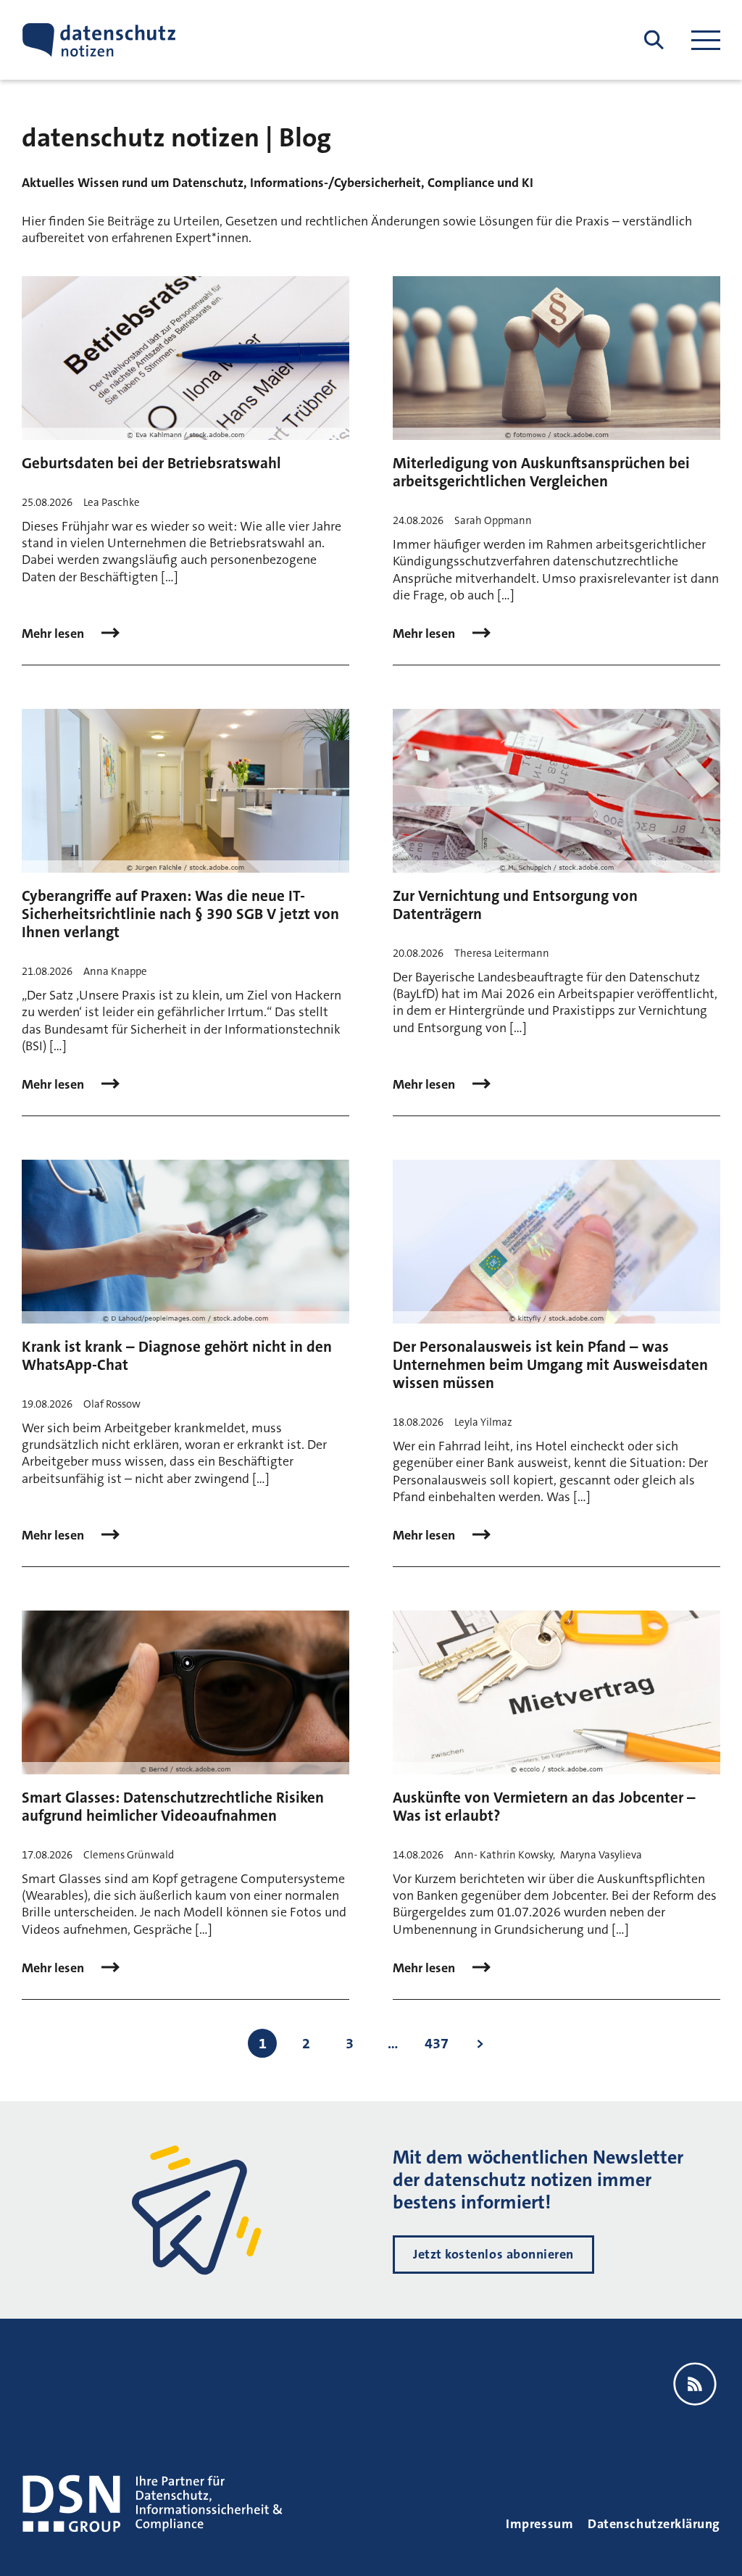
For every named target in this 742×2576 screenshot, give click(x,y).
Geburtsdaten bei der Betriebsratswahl (151, 463)
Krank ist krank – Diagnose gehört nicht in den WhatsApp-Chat (177, 1356)
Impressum (539, 2524)
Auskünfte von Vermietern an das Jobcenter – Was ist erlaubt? (544, 1807)
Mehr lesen (54, 634)
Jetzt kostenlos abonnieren (493, 2254)
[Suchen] (654, 40)
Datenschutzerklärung (654, 2524)
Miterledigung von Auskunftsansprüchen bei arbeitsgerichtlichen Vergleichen (541, 472)
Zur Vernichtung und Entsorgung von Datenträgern (515, 905)
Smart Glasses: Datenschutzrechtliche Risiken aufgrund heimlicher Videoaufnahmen (173, 1807)
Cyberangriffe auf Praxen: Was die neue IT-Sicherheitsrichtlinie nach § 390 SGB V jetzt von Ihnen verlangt (180, 914)
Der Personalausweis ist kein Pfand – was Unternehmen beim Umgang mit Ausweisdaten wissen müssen (550, 1365)
